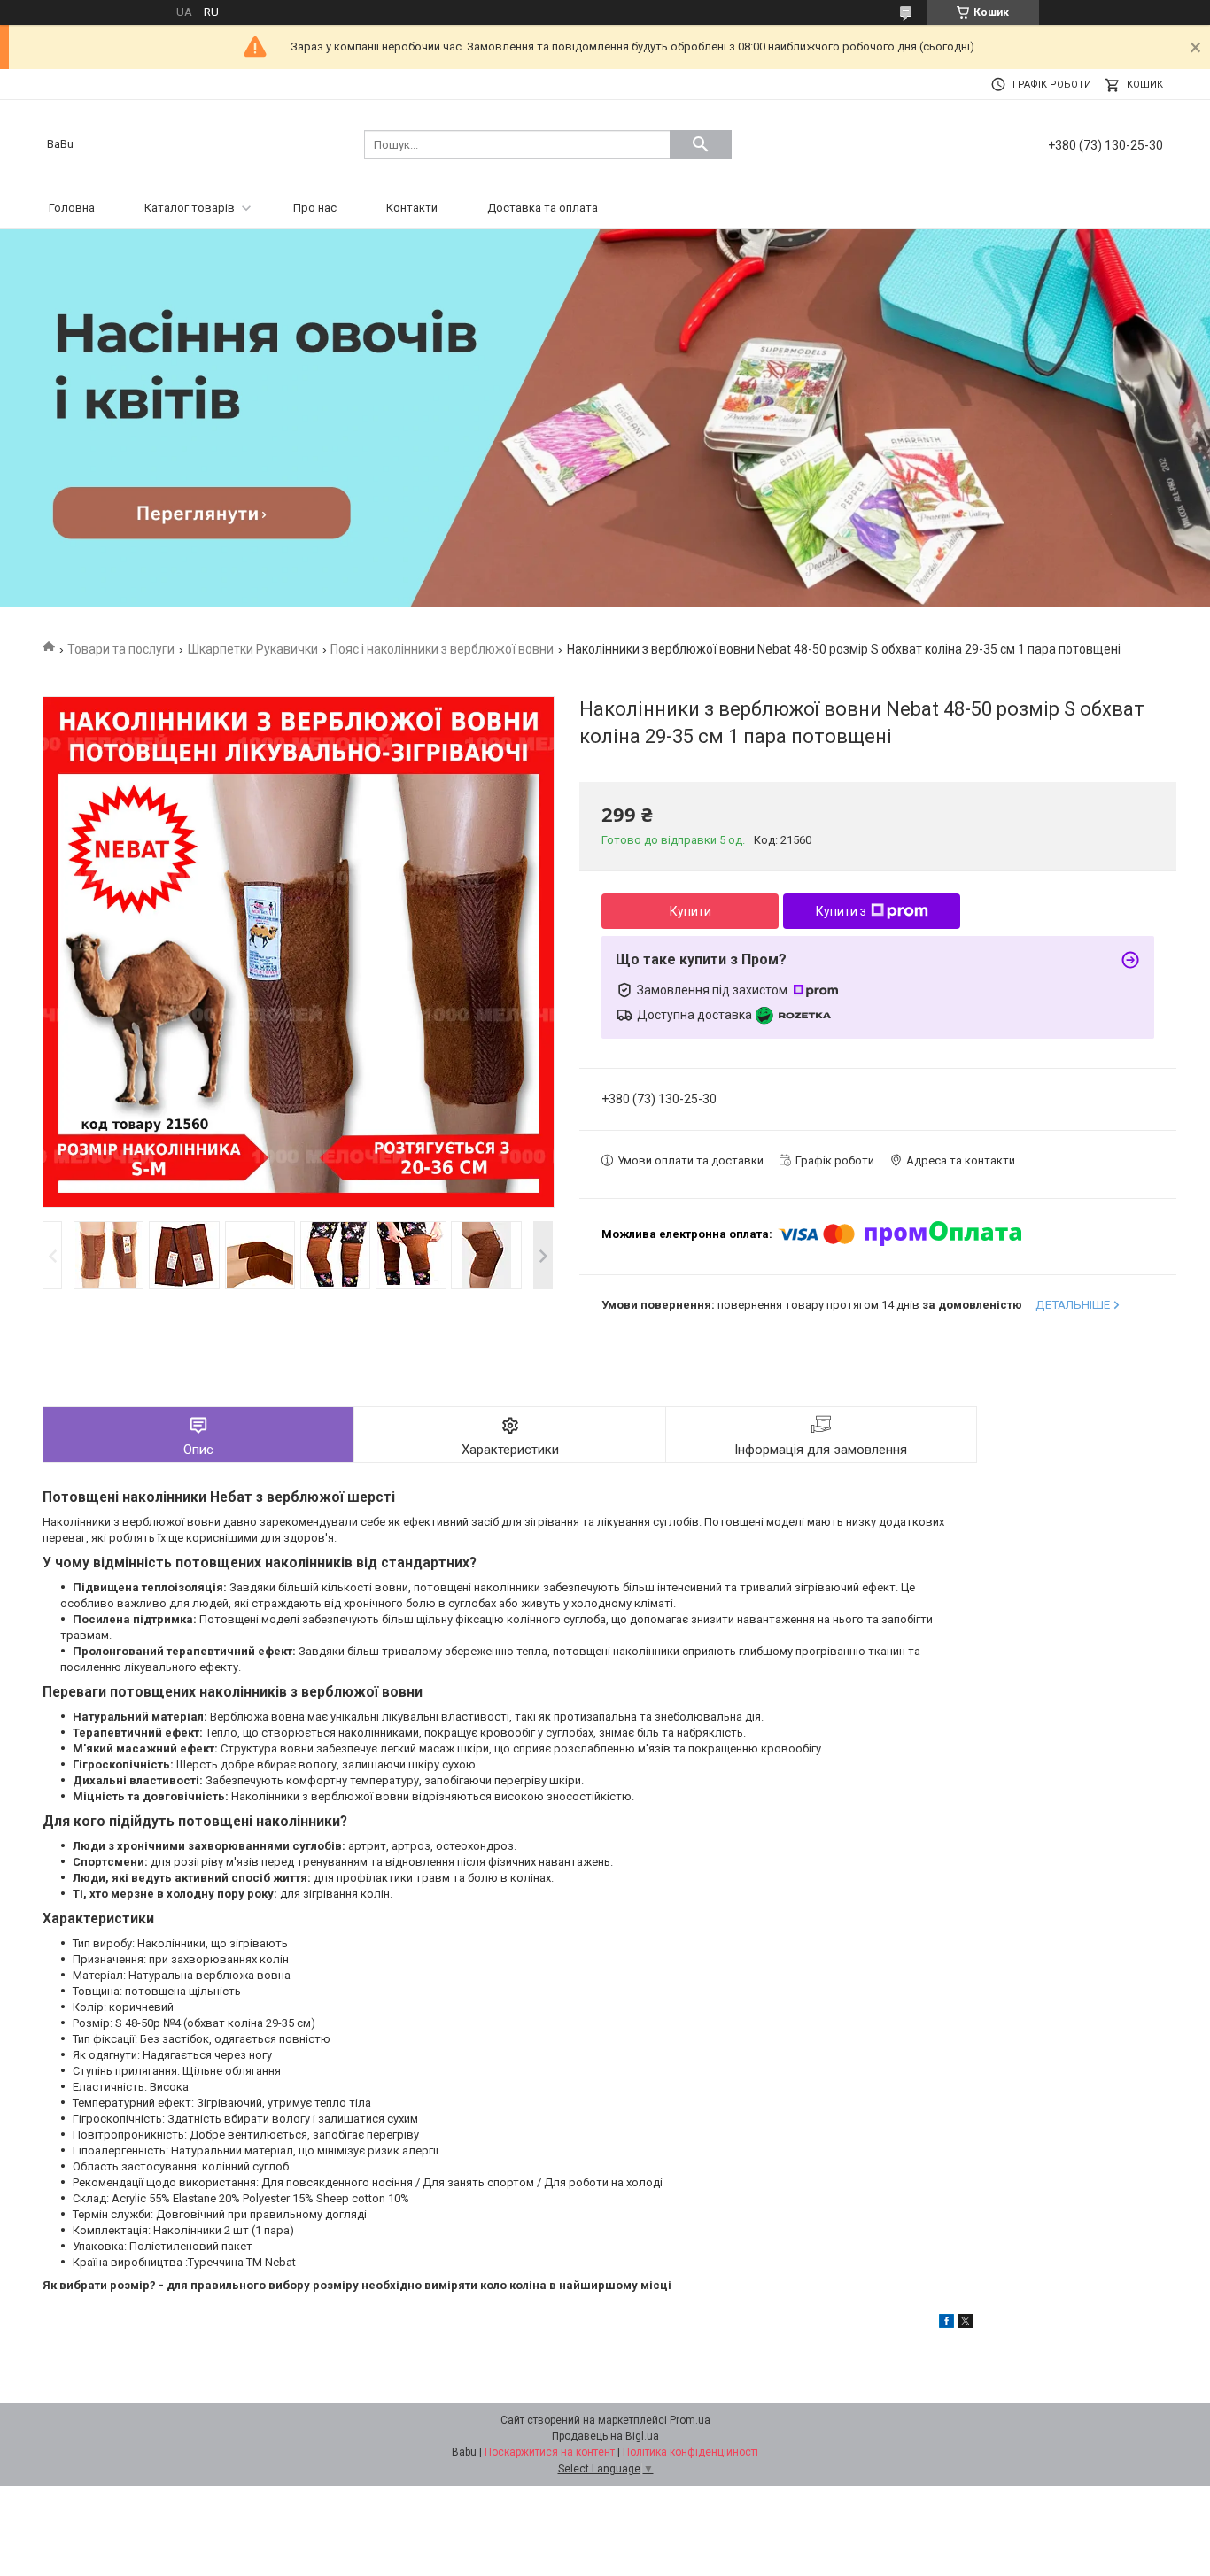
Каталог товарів (190, 208)
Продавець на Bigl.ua (605, 2436)
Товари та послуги (121, 649)
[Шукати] (701, 144)
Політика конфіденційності (690, 2452)
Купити (690, 911)
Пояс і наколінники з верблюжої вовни (442, 649)
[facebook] (946, 2324)
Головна (72, 208)
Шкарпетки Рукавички (253, 649)
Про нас (315, 208)
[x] (966, 2324)
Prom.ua (690, 2420)
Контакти (412, 208)
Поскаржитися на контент (550, 2452)
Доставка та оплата (543, 208)
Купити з (841, 911)
